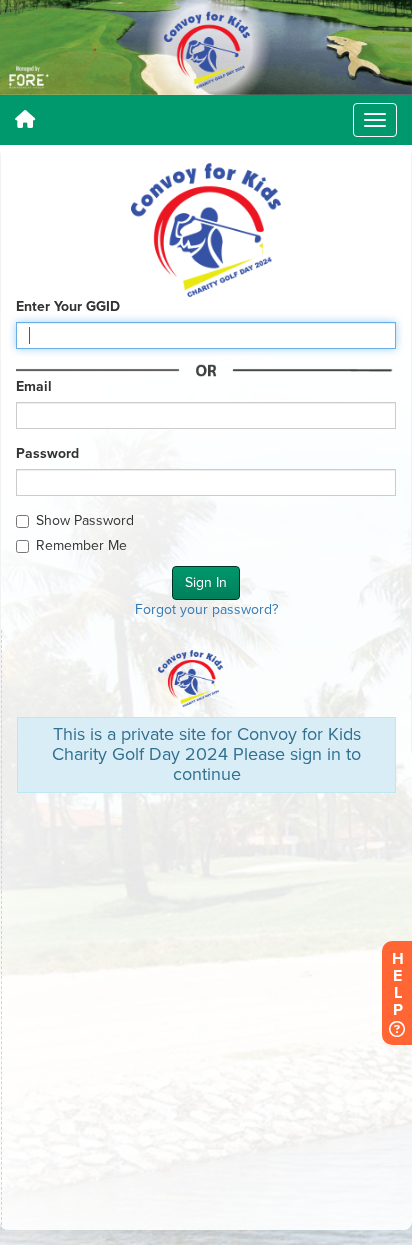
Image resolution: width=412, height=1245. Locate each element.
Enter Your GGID (68, 306)
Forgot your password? (206, 609)
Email (34, 386)
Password (47, 453)
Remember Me (81, 545)
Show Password (85, 520)
